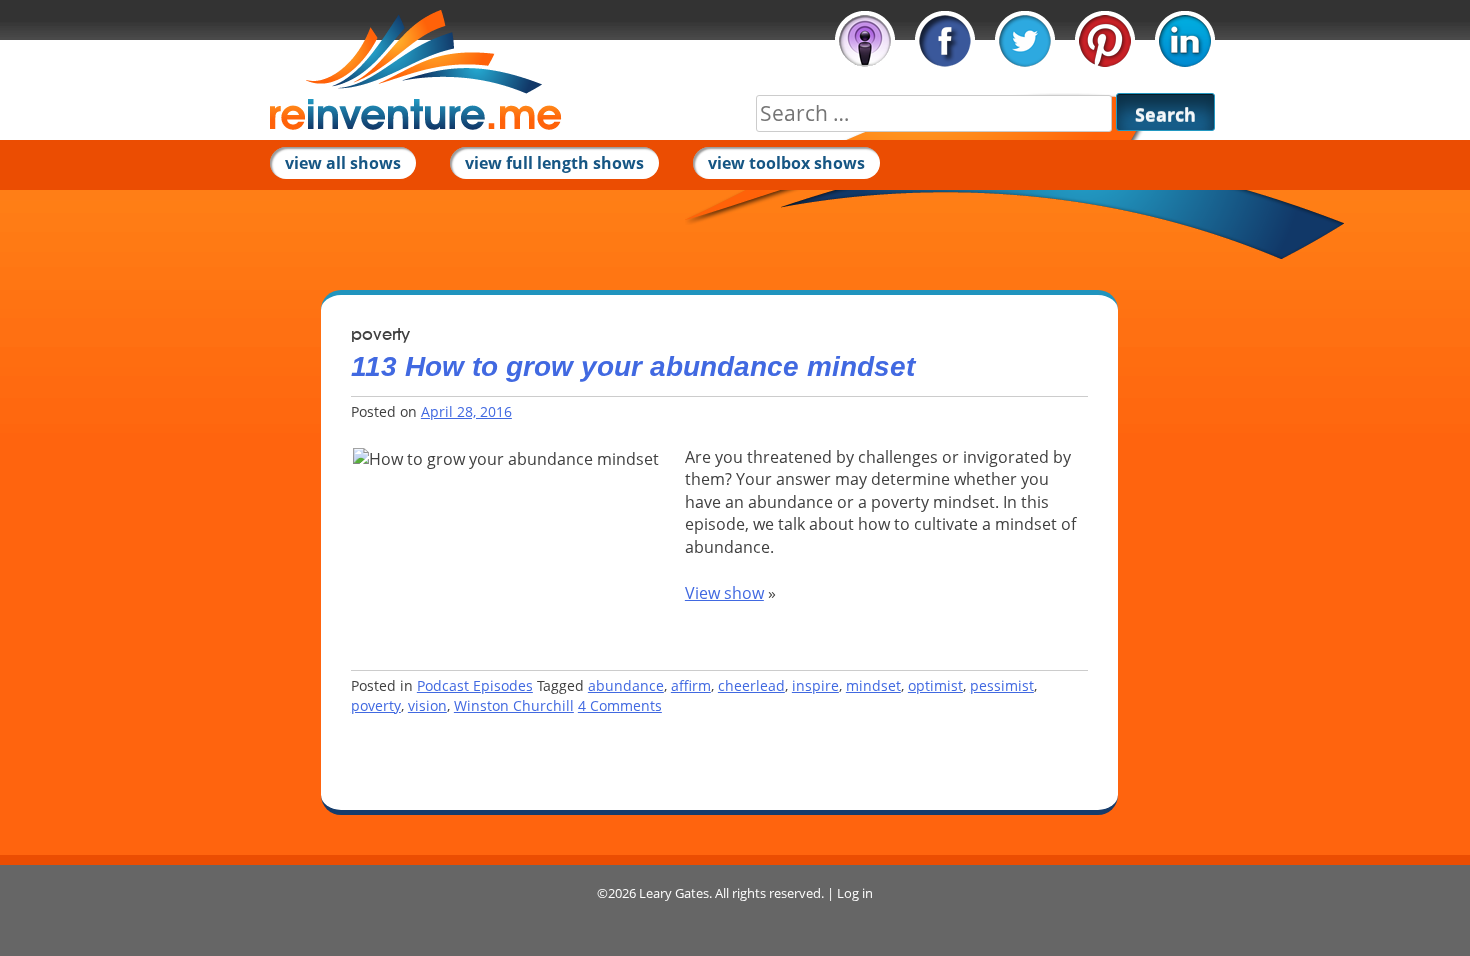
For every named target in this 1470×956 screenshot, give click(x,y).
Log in (855, 893)
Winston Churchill (514, 705)
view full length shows (554, 163)
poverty (376, 705)
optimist (935, 685)
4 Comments (620, 705)
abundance (626, 685)
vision (427, 705)
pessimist (1002, 685)
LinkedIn (1185, 41)
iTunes (865, 41)
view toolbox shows (786, 163)
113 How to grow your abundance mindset (633, 366)
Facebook (945, 41)
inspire (815, 685)
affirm (691, 685)
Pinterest (1105, 41)
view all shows (343, 163)
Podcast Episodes (475, 685)
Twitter (1025, 41)
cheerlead (751, 685)
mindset (873, 685)
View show (724, 593)
